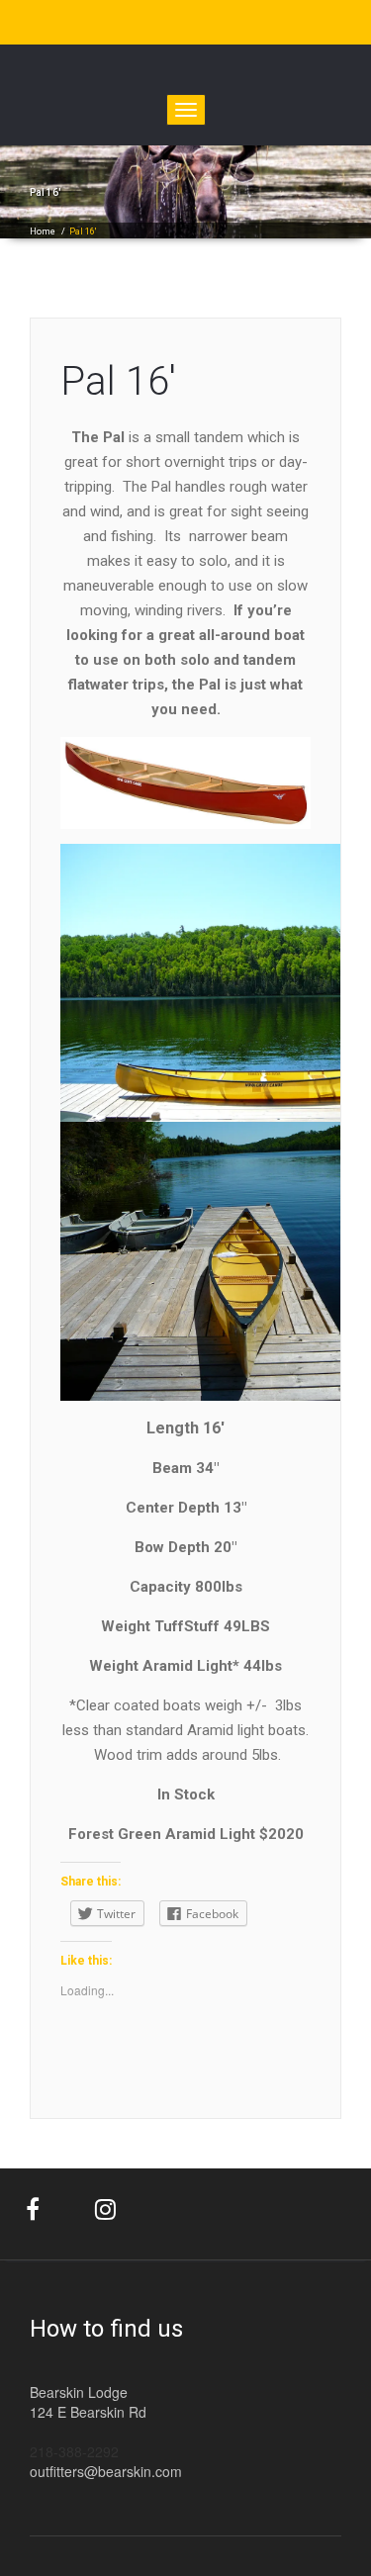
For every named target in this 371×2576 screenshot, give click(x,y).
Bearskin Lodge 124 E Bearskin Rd (88, 2402)
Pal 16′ (118, 381)
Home (43, 231)
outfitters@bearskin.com (106, 2471)
